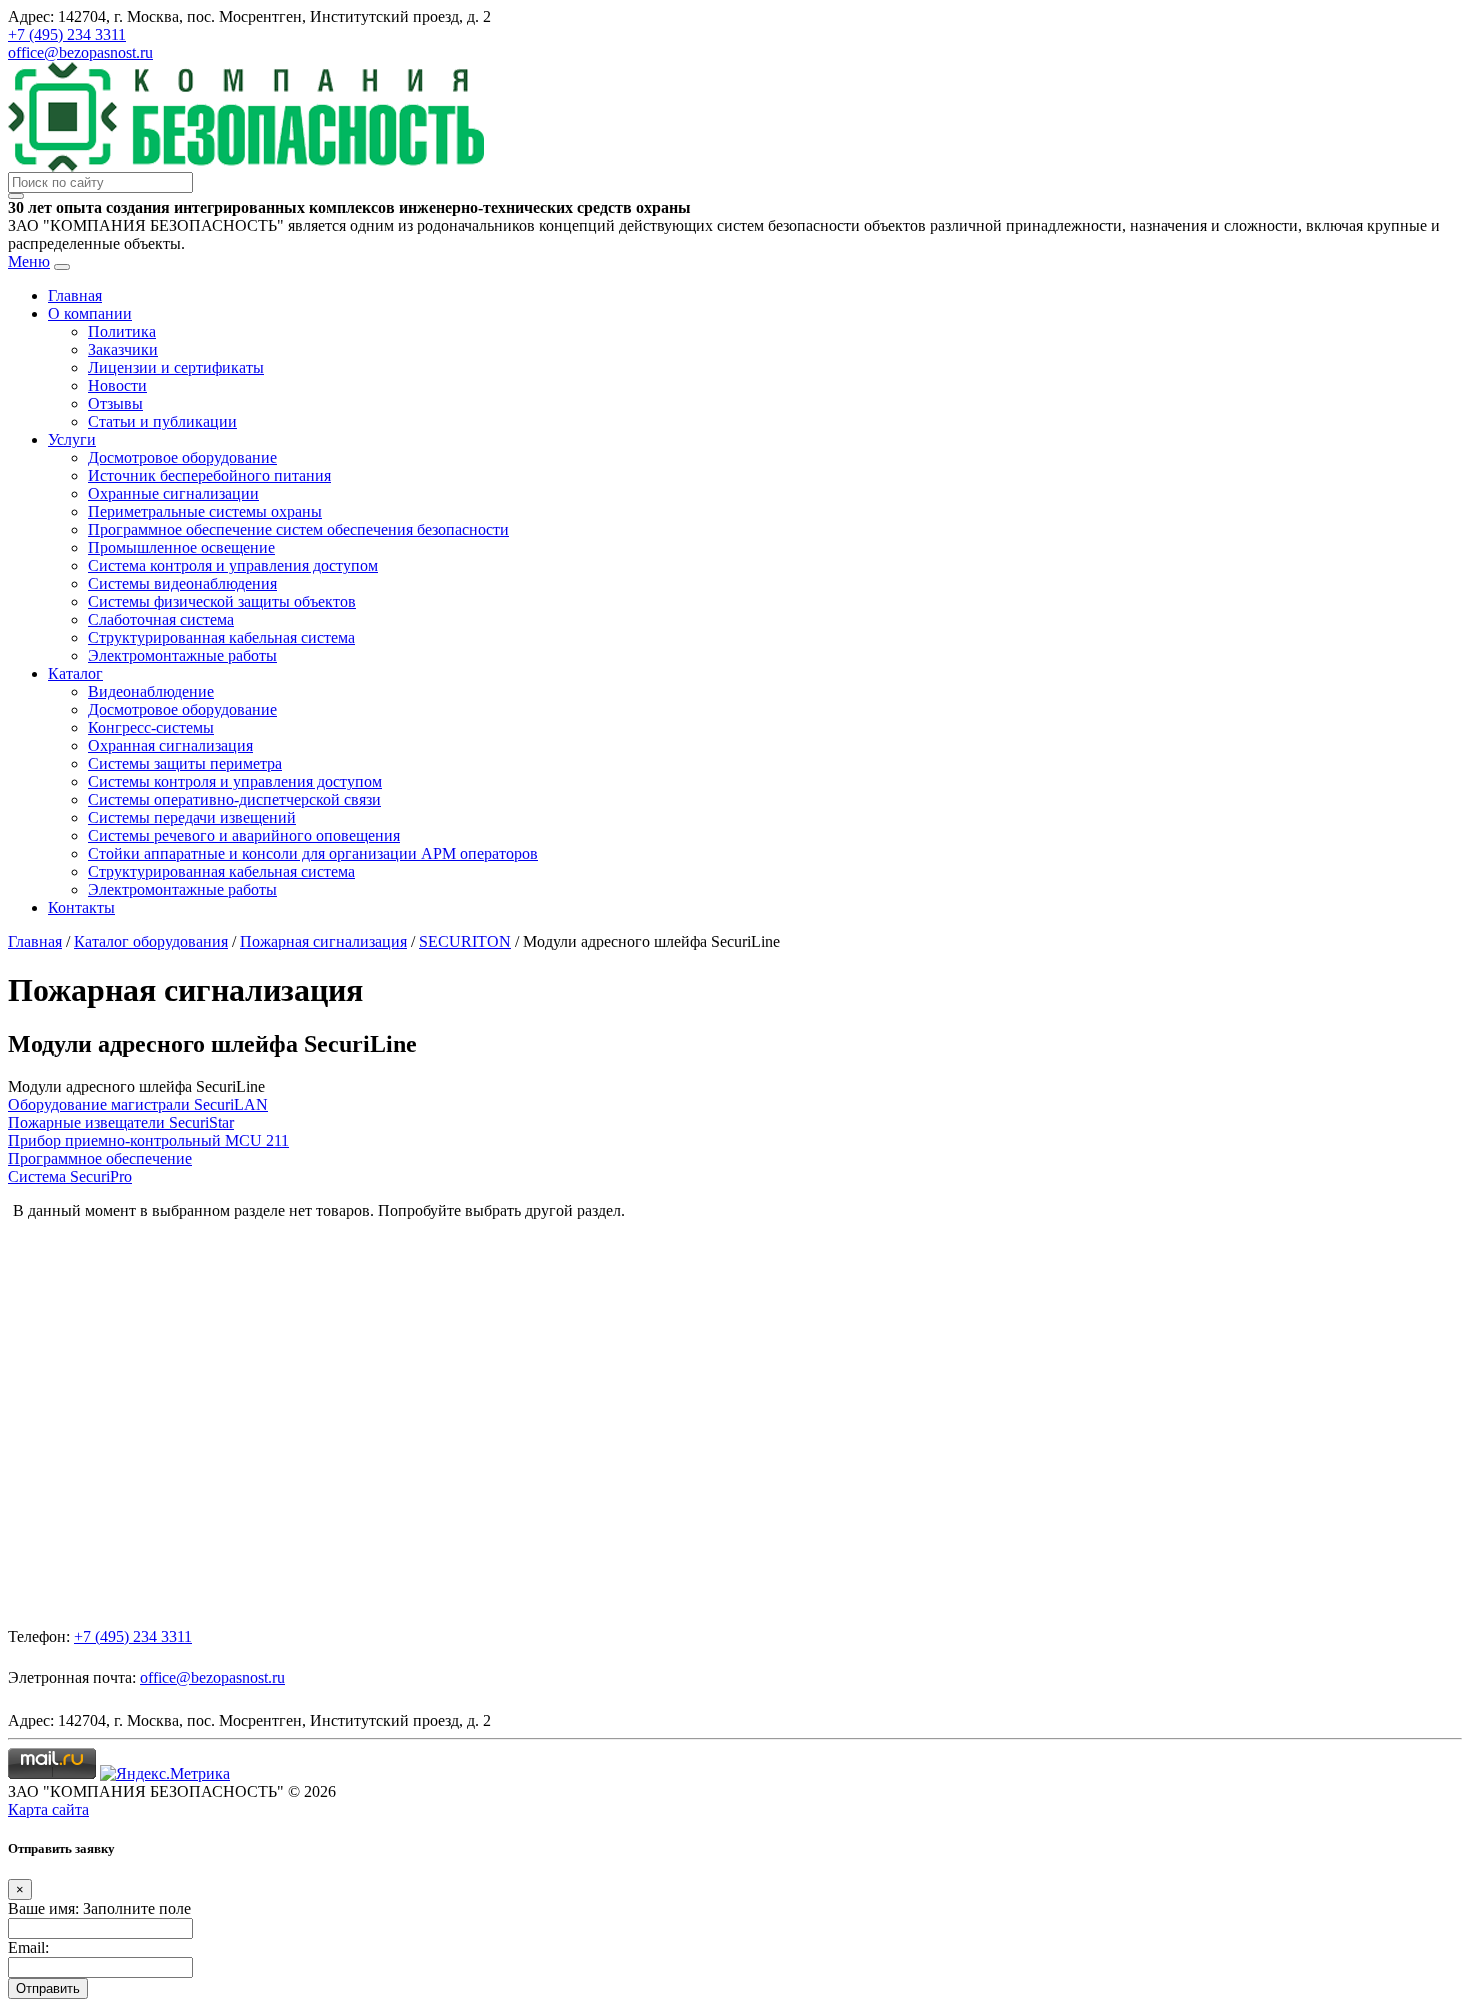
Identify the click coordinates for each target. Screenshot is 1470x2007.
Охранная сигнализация (170, 745)
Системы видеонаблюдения (182, 583)
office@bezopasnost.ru (80, 52)
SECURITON (465, 941)
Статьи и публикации (162, 421)
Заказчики (123, 349)
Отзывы (115, 403)
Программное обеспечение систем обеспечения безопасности (298, 529)
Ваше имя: (43, 1908)
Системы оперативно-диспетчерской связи (234, 799)
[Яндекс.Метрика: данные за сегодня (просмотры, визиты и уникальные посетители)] (165, 1774)
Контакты (81, 907)
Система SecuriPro (70, 1176)
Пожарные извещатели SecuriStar (121, 1122)
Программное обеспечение (100, 1158)
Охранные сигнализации (173, 493)
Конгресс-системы (151, 727)
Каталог (75, 673)
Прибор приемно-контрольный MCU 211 (148, 1140)
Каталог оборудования (151, 941)
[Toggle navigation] (62, 267)
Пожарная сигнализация (323, 941)
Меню (29, 261)
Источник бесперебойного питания (209, 475)
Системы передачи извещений (192, 817)
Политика (122, 331)
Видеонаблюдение (151, 691)
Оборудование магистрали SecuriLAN (138, 1104)
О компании (90, 313)
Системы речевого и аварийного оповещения (244, 835)
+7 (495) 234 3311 (67, 34)
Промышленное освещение (181, 547)
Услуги (72, 439)
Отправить (48, 1988)
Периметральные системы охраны (205, 511)
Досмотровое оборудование (182, 457)
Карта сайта (48, 1809)
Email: (28, 1947)
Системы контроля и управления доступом (235, 781)
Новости (117, 385)
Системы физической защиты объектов (222, 601)
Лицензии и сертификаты (176, 367)
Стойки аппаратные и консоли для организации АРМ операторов (313, 853)
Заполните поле (137, 1908)
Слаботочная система (161, 619)
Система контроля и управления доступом (233, 565)
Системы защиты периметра (185, 763)
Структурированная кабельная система (221, 637)
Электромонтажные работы (182, 655)
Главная (75, 295)
